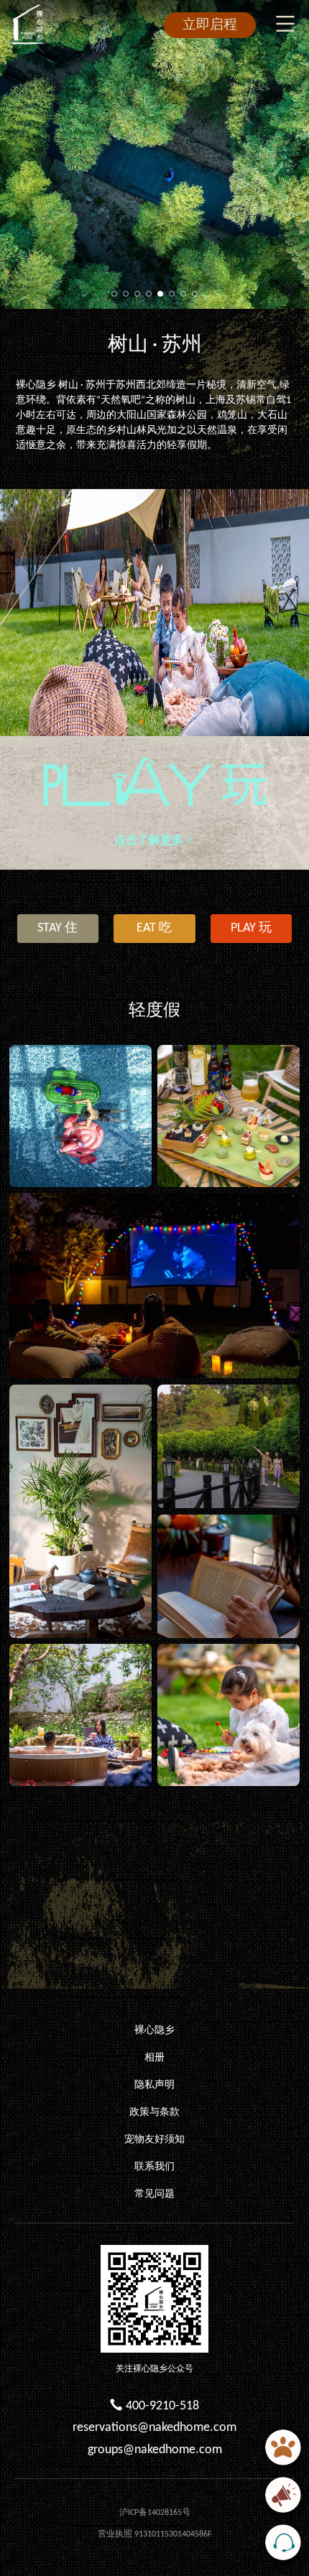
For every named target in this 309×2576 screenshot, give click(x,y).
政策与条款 (154, 2112)
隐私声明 (154, 2085)
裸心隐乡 (154, 2031)
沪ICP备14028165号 (155, 2513)
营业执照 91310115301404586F (155, 2534)
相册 (154, 2058)
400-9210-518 (162, 2406)
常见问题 (154, 2194)
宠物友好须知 (154, 2140)
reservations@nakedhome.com (154, 2428)
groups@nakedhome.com (155, 2450)
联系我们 (154, 2167)
